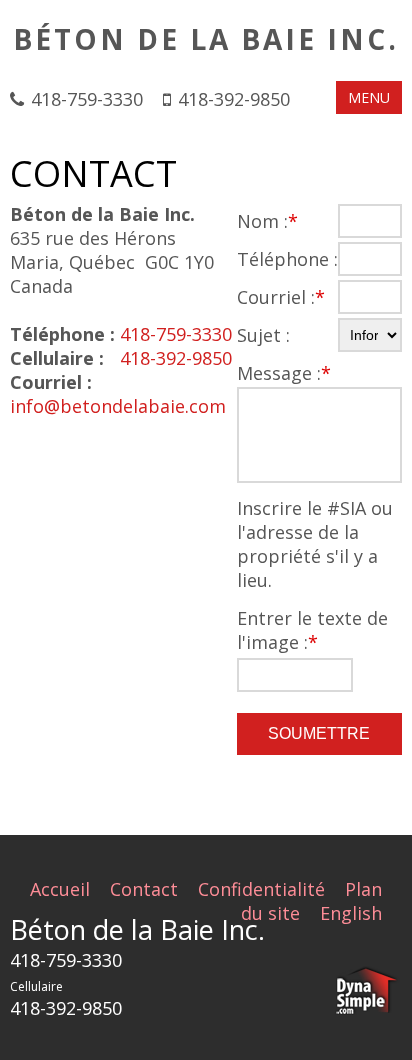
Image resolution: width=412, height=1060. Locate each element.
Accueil (60, 889)
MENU (369, 97)
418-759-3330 (87, 99)
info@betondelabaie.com (118, 406)
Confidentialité (261, 889)
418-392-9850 (234, 99)
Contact (144, 889)
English (351, 913)
